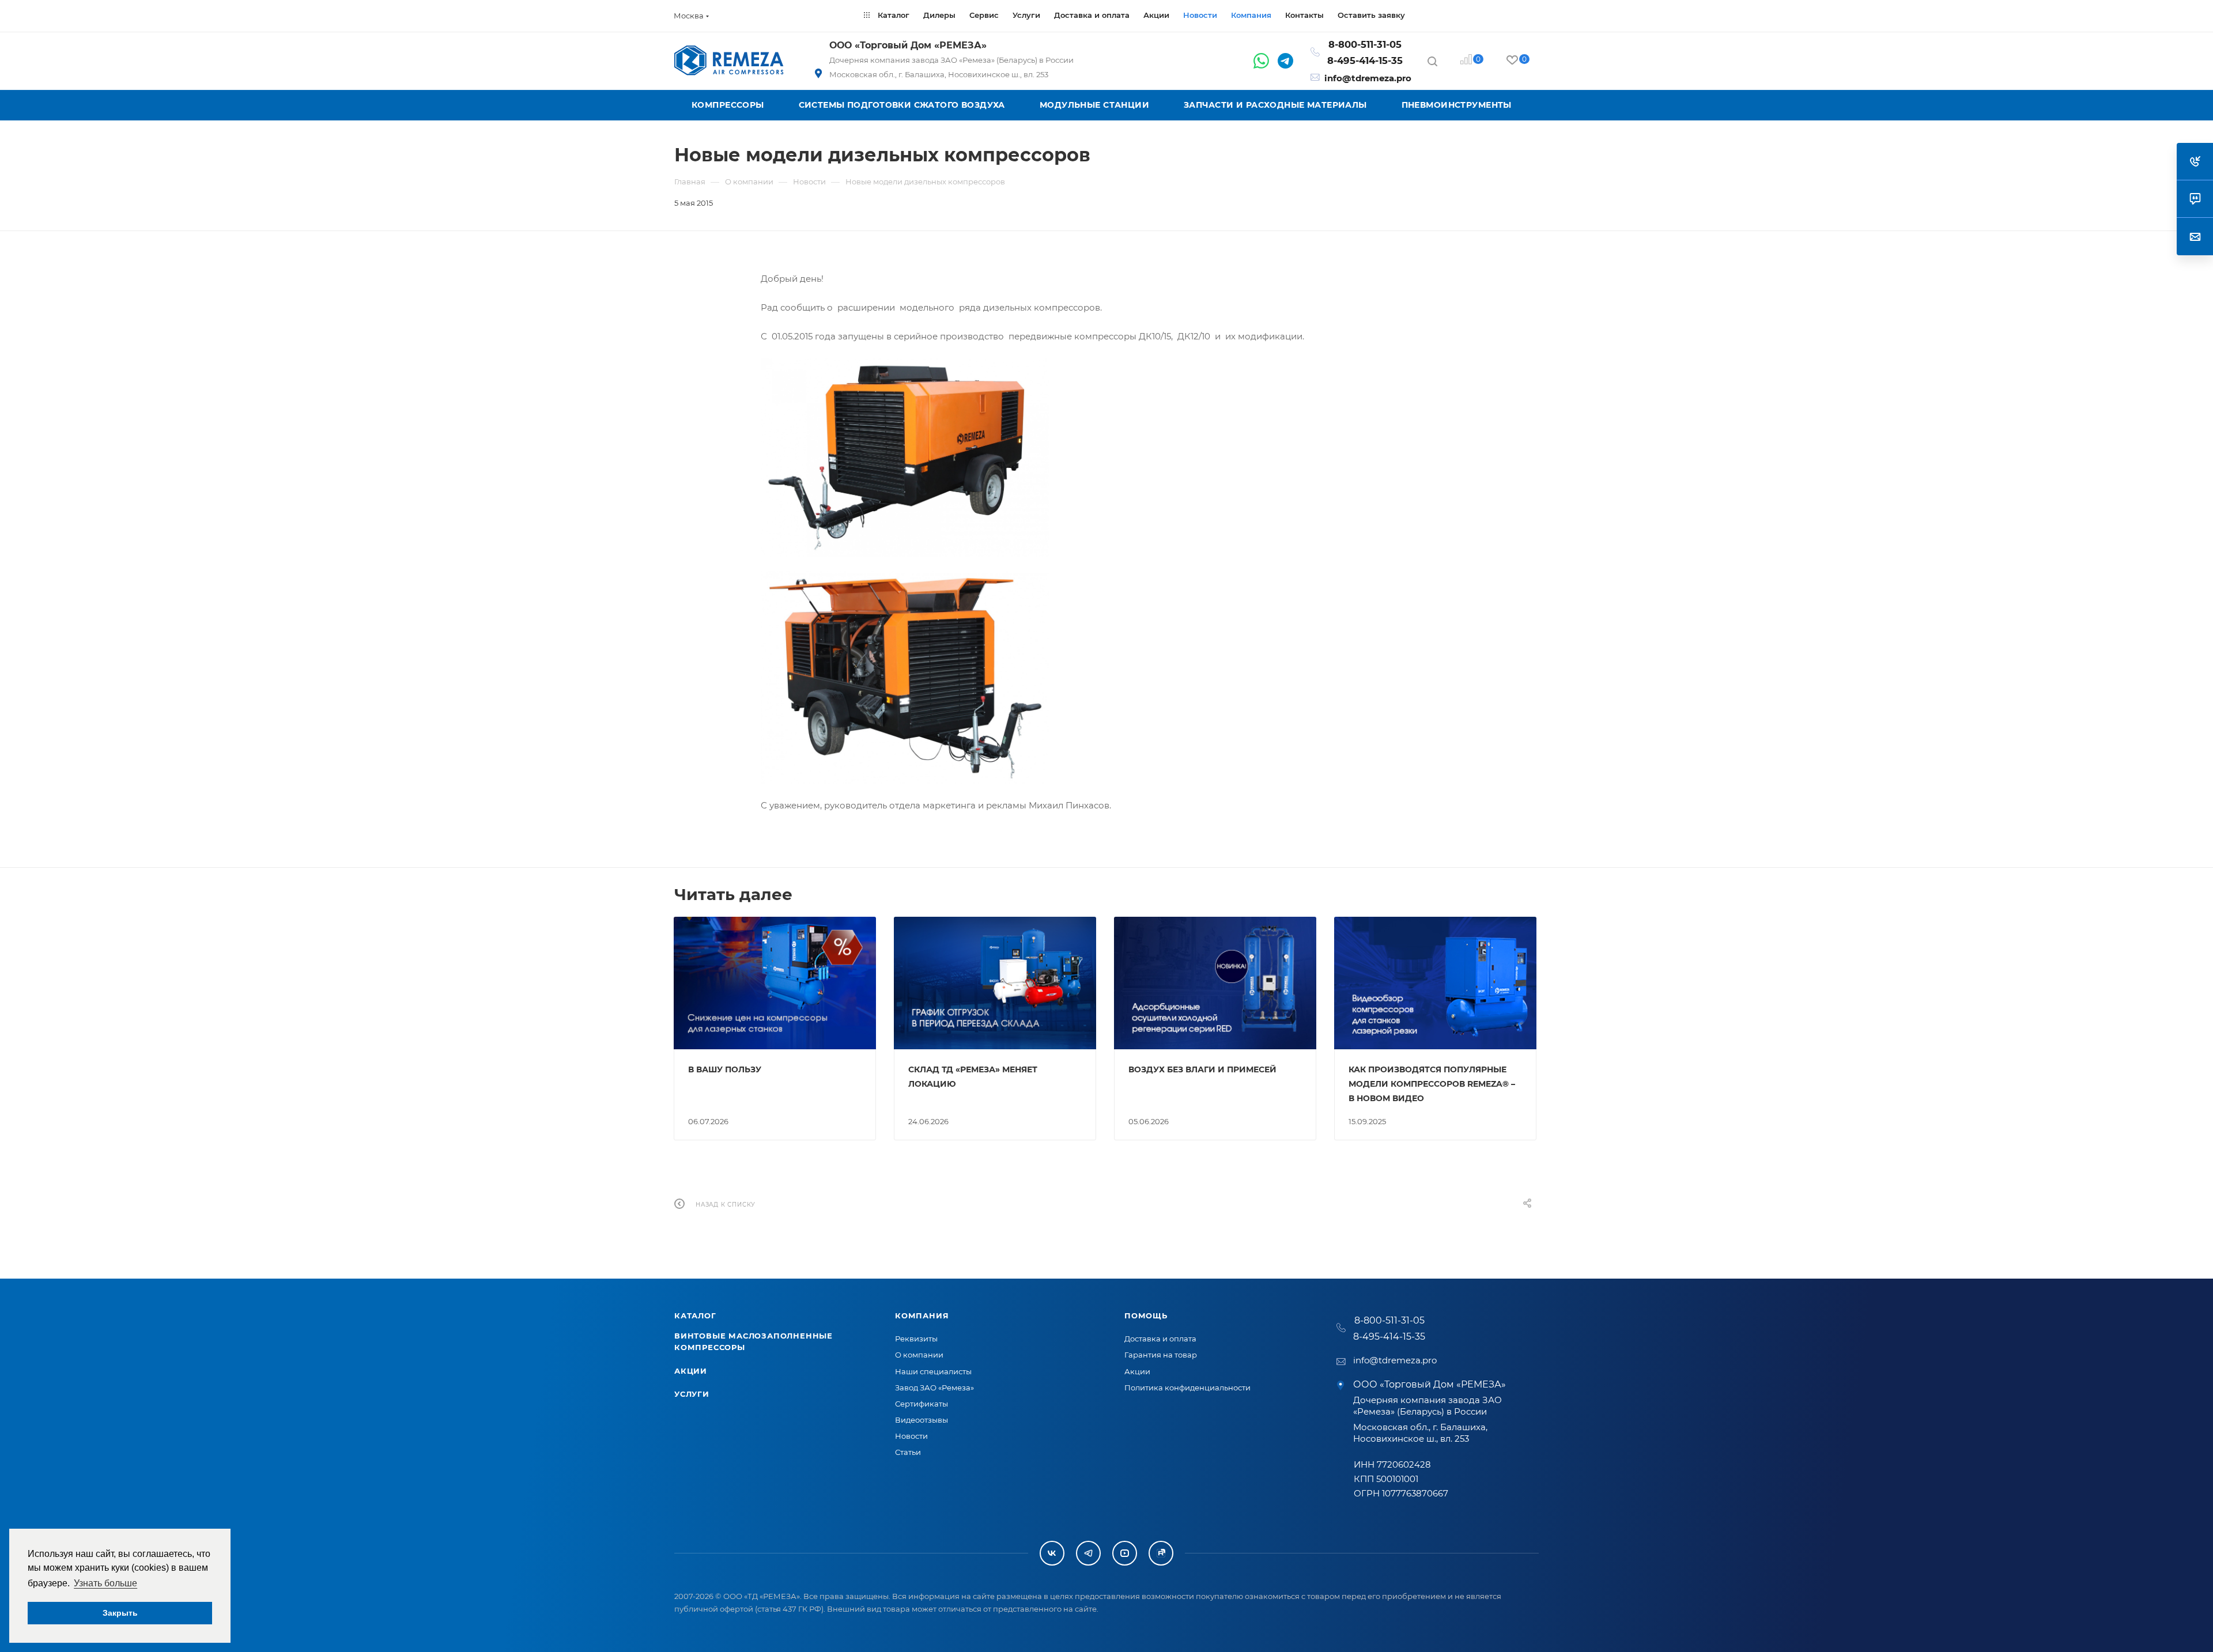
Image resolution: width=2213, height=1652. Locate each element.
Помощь (1146, 1315)
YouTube (1125, 1553)
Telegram (1088, 1553)
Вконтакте (1052, 1553)
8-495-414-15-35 (1365, 61)
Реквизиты (916, 1339)
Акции (691, 1371)
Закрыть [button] (120, 1613)
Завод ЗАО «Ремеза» (934, 1388)
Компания (922, 1315)
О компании (919, 1355)
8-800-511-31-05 (1365, 44)
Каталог (695, 1315)
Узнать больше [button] (105, 1583)
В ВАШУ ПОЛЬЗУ (725, 1069)
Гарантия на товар (1161, 1355)
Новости (911, 1436)
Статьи (908, 1452)
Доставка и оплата (1160, 1339)
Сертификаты (922, 1404)
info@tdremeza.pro (1368, 78)
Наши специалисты (933, 1371)
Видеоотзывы (922, 1420)
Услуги (692, 1394)
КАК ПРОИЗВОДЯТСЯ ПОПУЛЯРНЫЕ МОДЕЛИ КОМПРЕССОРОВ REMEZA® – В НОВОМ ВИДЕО (1432, 1084)
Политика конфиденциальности (1187, 1388)
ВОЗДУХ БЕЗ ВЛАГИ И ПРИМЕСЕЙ (1202, 1069)
